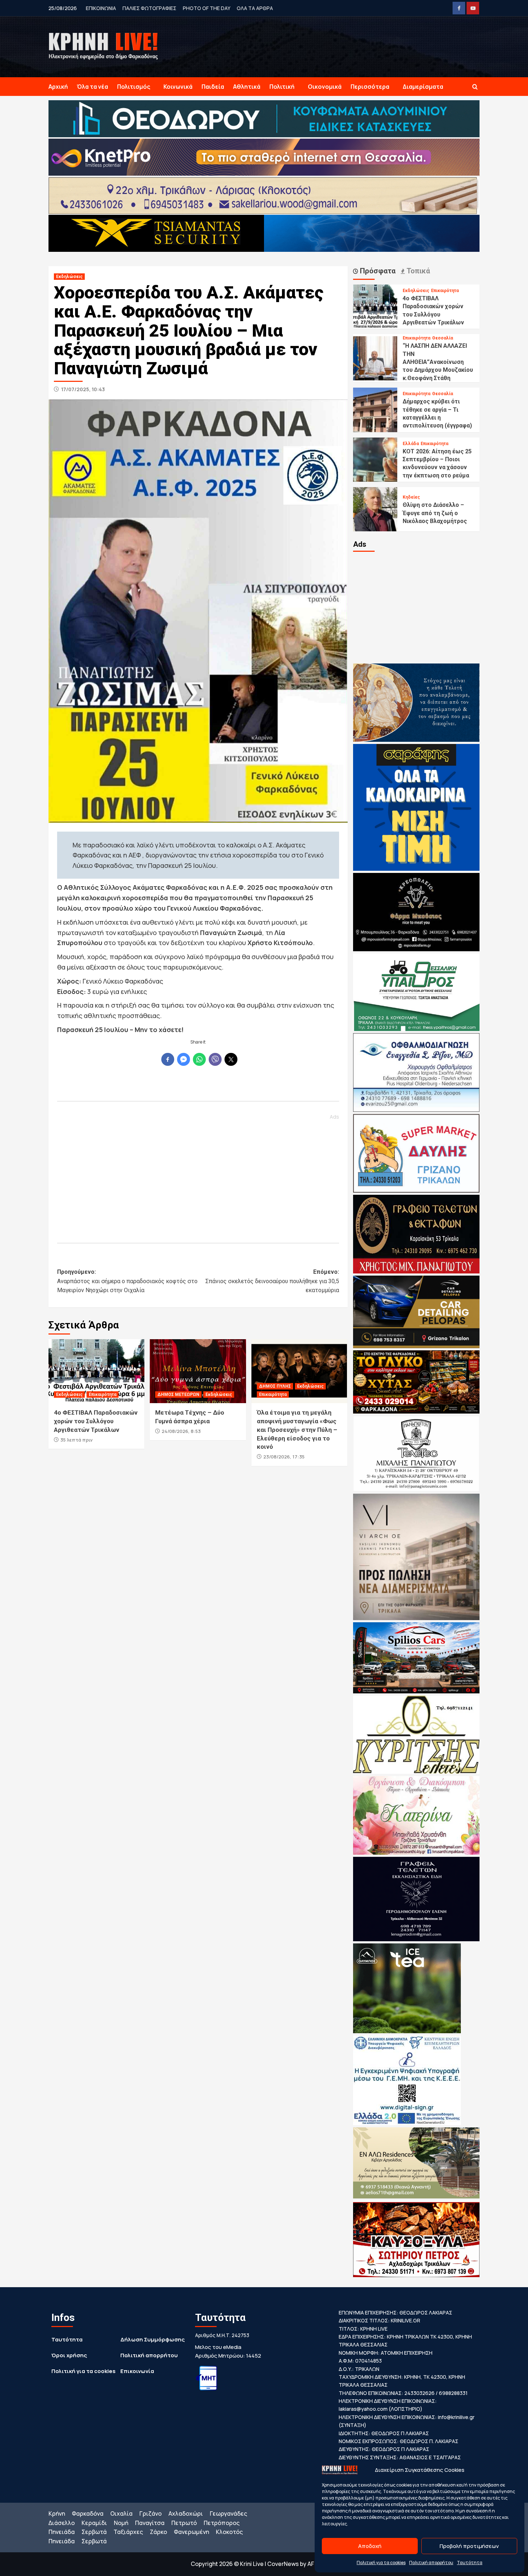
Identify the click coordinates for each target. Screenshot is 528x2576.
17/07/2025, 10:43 (83, 389)
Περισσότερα (370, 87)
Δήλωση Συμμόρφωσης (152, 2339)
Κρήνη (57, 2513)
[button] (475, 87)
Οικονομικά (325, 87)
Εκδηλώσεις (69, 277)
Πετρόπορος (222, 2523)
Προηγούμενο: (127, 1281)
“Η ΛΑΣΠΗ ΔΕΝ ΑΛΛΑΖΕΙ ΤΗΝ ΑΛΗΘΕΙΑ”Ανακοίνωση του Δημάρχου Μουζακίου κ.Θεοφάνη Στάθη (438, 362)
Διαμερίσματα (423, 87)
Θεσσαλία (443, 338)
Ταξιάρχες (128, 2532)
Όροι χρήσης (69, 2355)
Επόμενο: (272, 1281)
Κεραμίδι (94, 2523)
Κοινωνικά (178, 87)
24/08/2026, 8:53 (181, 1431)
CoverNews (283, 2564)
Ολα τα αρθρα (255, 8)
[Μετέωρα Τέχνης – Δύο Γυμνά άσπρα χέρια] (198, 1371)
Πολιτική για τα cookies (381, 2563)
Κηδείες (411, 497)
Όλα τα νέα (92, 87)
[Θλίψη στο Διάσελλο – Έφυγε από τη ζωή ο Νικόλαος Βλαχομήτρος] (375, 509)
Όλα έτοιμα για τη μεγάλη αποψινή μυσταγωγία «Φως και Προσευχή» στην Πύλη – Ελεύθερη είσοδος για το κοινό (297, 1430)
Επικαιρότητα (103, 1395)
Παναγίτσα (150, 2523)
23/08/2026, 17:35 (284, 1457)
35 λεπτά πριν (77, 1440)
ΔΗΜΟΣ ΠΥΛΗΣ (275, 1386)
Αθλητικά (247, 87)
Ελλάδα (411, 444)
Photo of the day (207, 8)
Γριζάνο (150, 2513)
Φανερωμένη (191, 2532)
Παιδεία (213, 87)
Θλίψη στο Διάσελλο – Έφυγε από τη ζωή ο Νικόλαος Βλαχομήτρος (435, 513)
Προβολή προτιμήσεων (469, 2546)
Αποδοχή (370, 2546)
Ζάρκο (158, 2532)
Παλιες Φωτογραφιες (149, 8)
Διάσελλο (62, 2523)
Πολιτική (282, 87)
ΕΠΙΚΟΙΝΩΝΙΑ (101, 8)
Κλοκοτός (229, 2532)
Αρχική (58, 87)
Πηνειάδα (62, 2532)
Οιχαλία (121, 2513)
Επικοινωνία (137, 2371)
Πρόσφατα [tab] (377, 271)
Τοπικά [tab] (417, 271)
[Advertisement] (198, 1175)
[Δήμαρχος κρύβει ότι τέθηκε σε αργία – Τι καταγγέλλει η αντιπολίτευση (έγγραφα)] (375, 409)
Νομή (121, 2523)
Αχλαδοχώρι (186, 2513)
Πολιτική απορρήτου (431, 2563)
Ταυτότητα (470, 2563)
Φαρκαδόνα (88, 2513)
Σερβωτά (94, 2532)
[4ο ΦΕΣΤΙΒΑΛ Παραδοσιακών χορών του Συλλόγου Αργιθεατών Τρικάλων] (96, 1371)
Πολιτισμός (134, 87)
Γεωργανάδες (228, 2513)
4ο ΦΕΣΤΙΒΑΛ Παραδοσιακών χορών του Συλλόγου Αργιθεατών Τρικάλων (96, 1421)
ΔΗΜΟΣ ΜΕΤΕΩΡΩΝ (178, 1395)
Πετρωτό (184, 2523)
